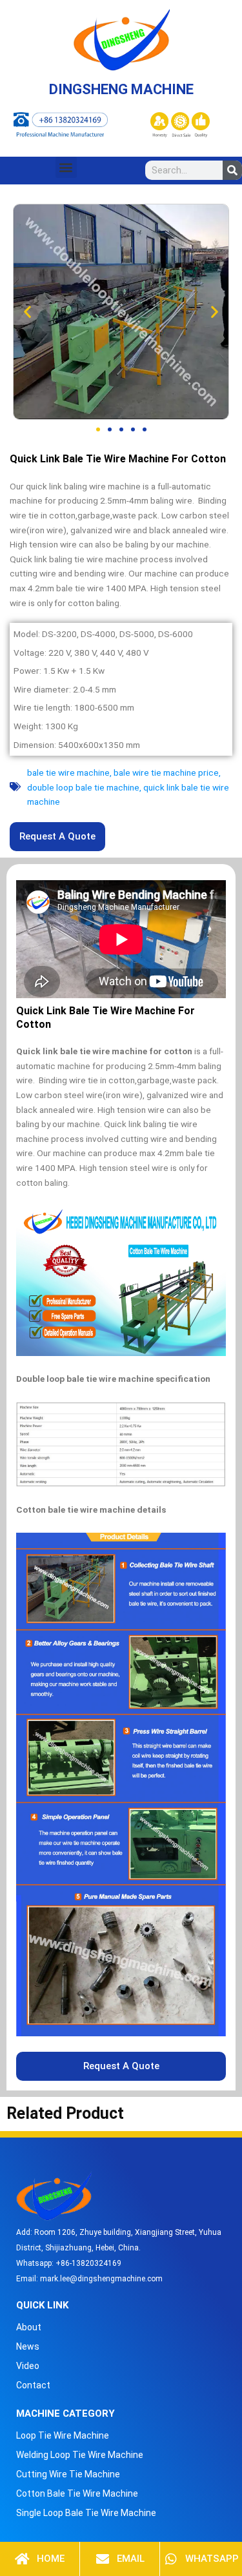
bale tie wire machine (68, 772)
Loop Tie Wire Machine (63, 2435)
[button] (66, 167)
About (29, 2327)
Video (28, 2366)
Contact (33, 2385)
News (28, 2346)
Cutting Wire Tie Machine (68, 2474)
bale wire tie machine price (166, 772)
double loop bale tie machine (83, 787)
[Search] (232, 170)
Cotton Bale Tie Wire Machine (77, 2493)
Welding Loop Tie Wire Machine (80, 2455)
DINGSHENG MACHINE (121, 89)
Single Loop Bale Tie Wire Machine (86, 2513)
